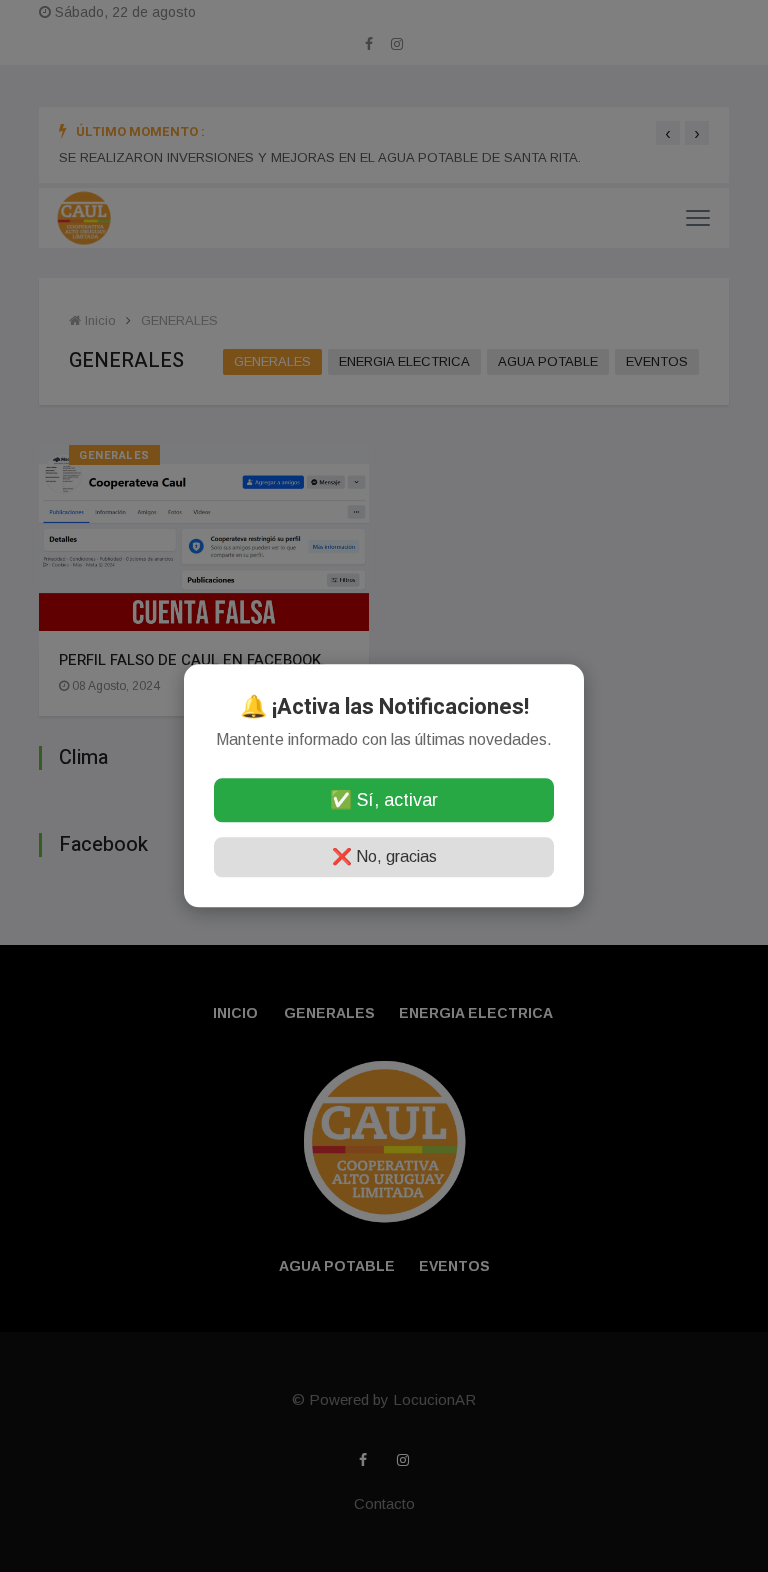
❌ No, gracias (384, 857)
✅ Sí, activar (384, 801)
